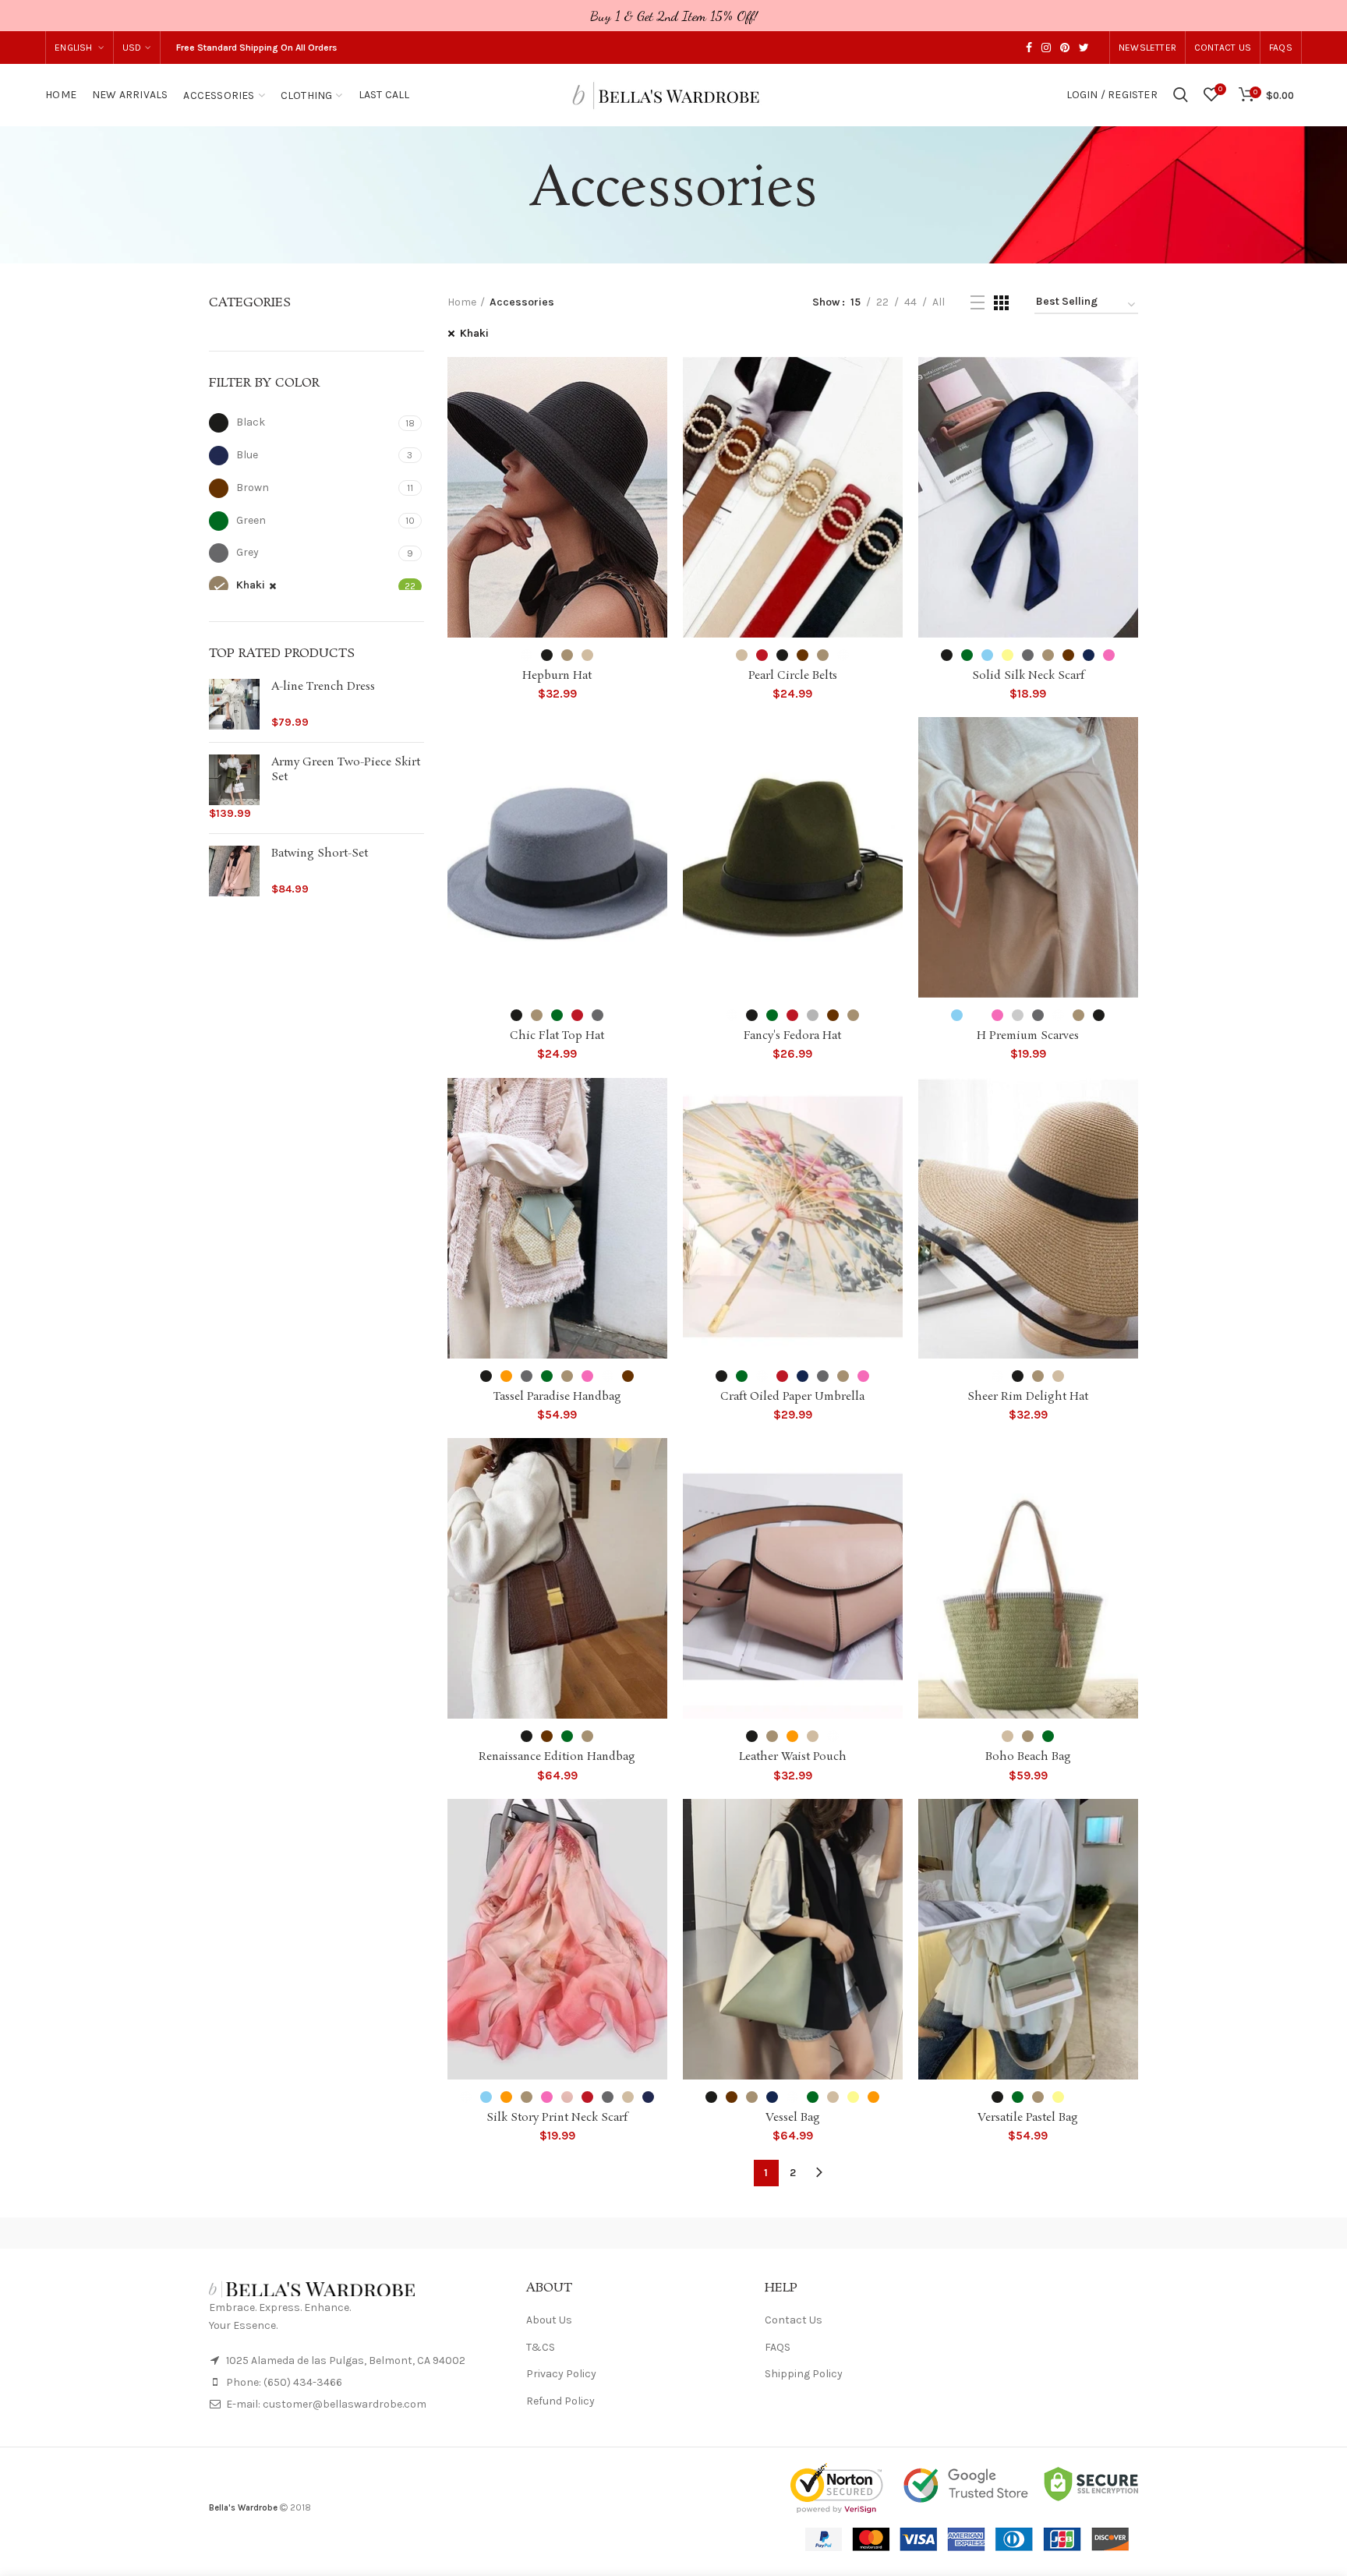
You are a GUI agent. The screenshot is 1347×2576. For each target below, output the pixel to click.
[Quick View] (656, 417)
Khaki (474, 333)
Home (462, 302)
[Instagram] (1046, 48)
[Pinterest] (1065, 48)
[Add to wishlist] (656, 382)
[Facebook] (1029, 48)
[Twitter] (1084, 48)
